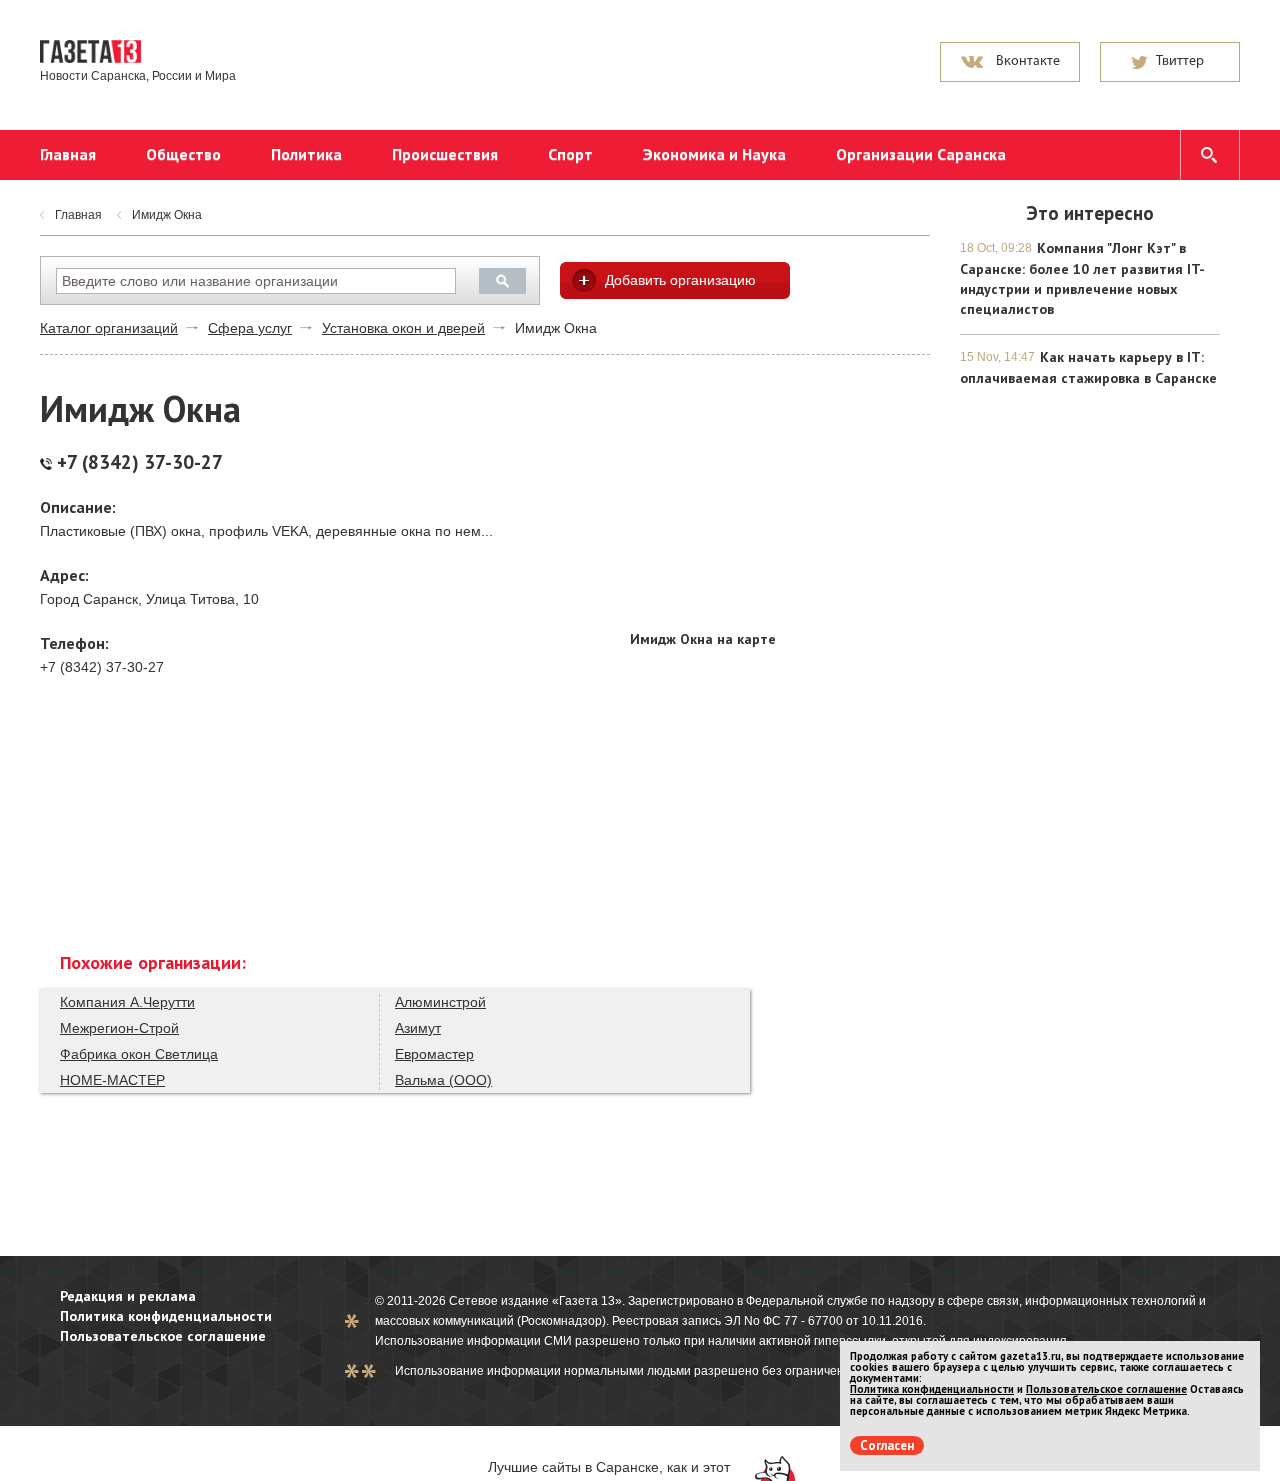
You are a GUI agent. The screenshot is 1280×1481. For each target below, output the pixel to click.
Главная (68, 154)
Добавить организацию (680, 280)
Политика (306, 154)
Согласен (887, 1445)
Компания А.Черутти (127, 1002)
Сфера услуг (250, 328)
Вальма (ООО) (443, 1080)
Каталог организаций (109, 328)
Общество (183, 154)
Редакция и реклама (128, 1296)
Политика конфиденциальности (166, 1316)
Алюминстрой (440, 1002)
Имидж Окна (167, 215)
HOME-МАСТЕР (112, 1080)
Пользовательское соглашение (163, 1336)
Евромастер (434, 1054)
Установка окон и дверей (403, 328)
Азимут (418, 1028)
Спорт (570, 154)
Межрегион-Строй (119, 1028)
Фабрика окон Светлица (139, 1054)
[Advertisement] (780, 494)
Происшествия (445, 154)
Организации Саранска (921, 154)
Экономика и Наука (714, 154)
